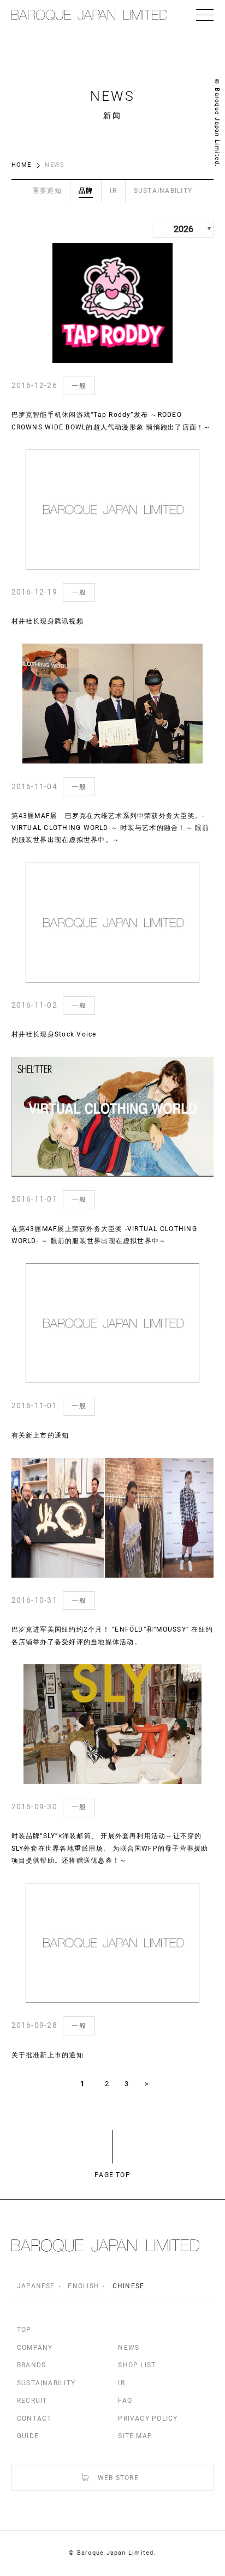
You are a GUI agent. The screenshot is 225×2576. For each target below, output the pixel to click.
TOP (24, 2330)
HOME (22, 165)
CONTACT (34, 2419)
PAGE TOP (112, 2175)
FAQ (125, 2401)
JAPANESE (36, 2286)
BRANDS (31, 2365)
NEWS (129, 2348)
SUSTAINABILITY (46, 2383)
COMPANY (35, 2348)
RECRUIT (32, 2401)
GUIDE (28, 2436)
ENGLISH (84, 2286)
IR (121, 2383)
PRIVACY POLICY (148, 2419)
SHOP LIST (137, 2365)
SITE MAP (135, 2436)
